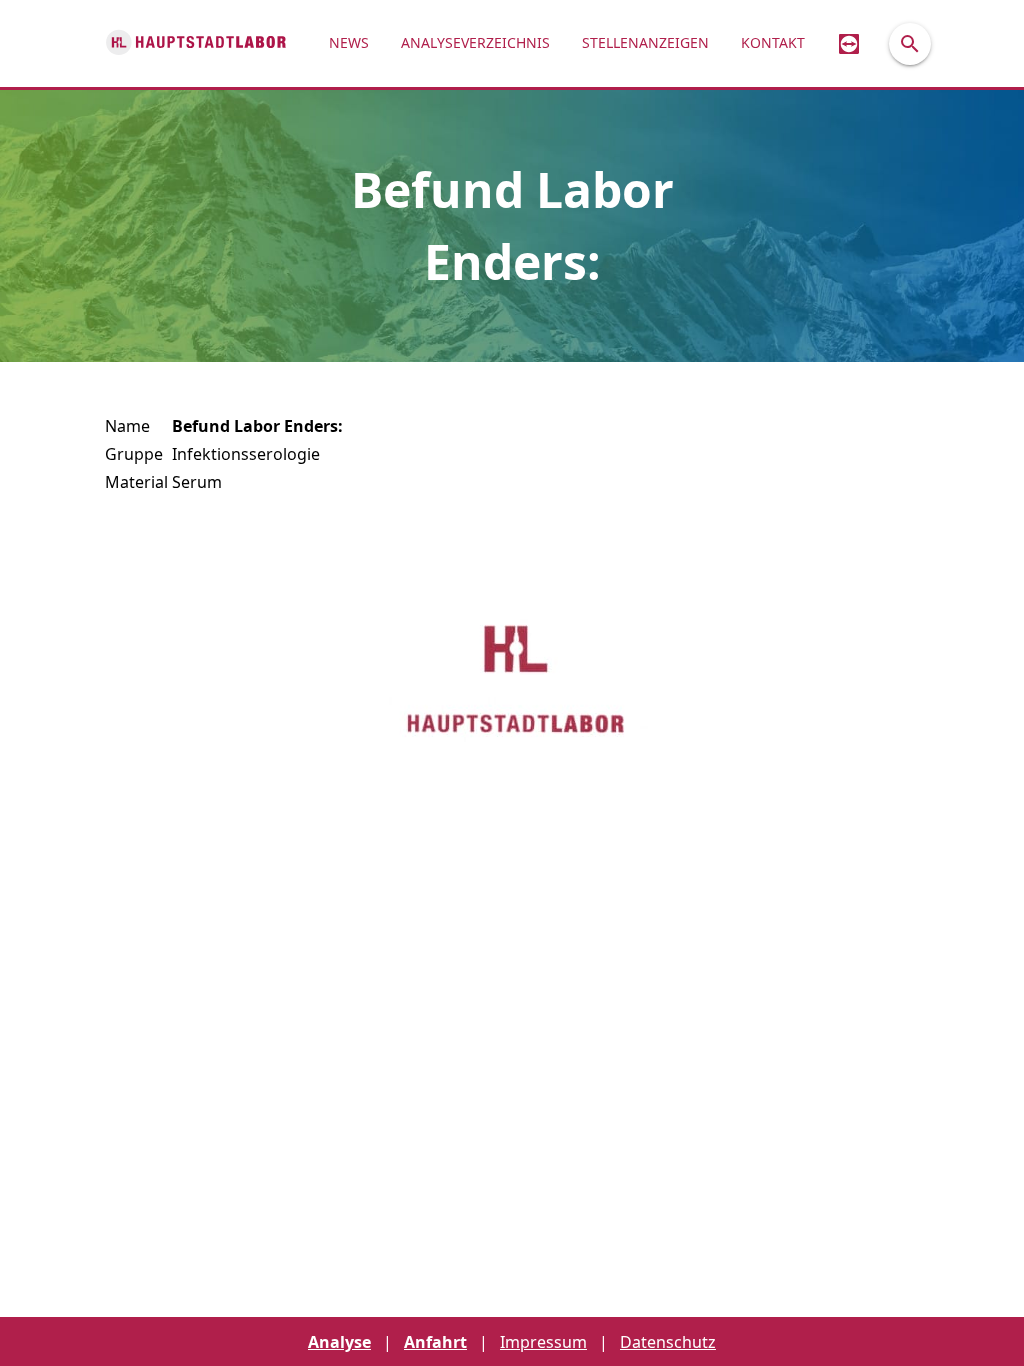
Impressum (543, 1342)
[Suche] (910, 44)
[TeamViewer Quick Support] (849, 43)
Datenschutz (668, 1342)
